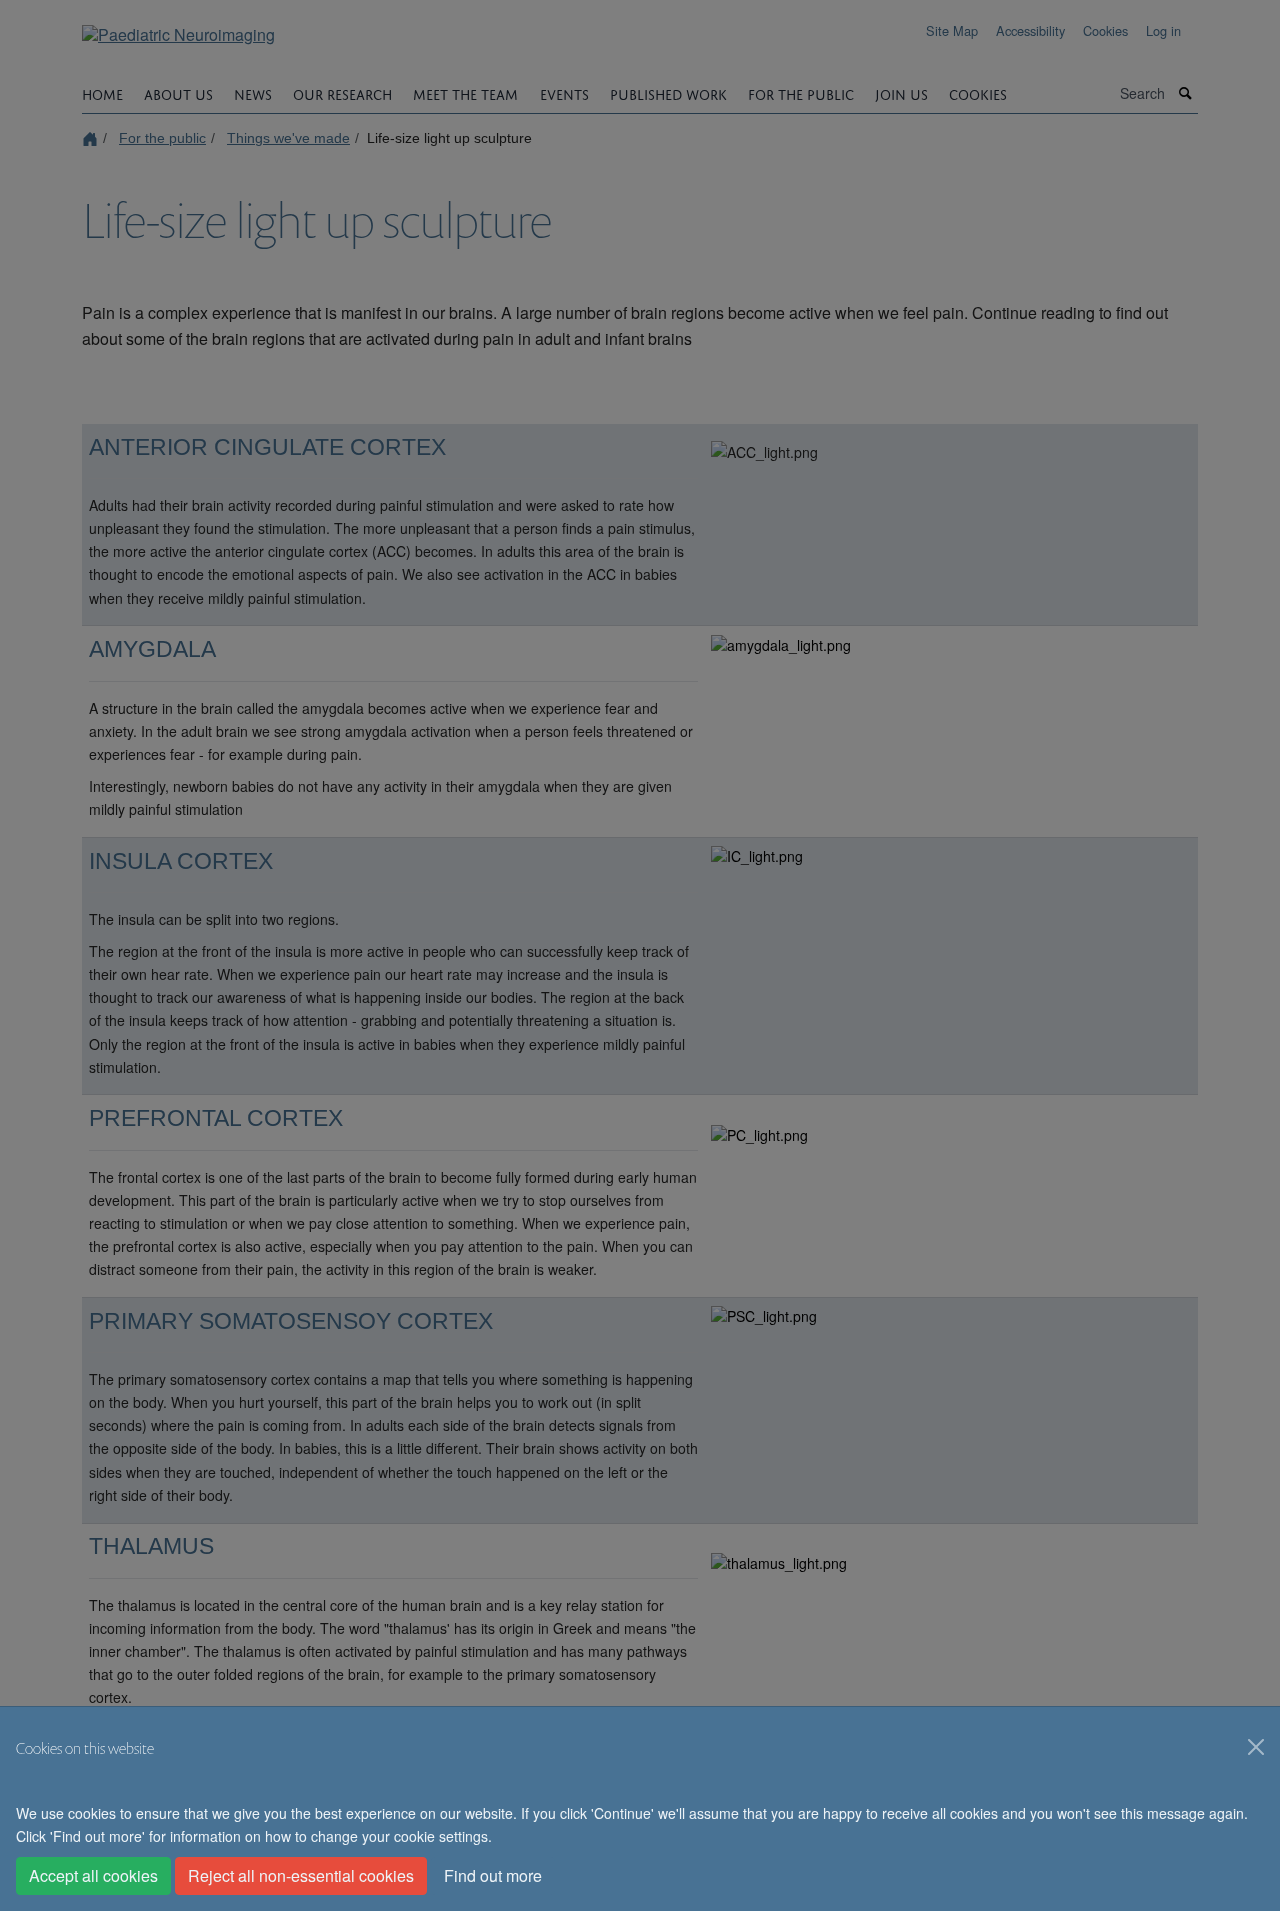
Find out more (493, 1875)
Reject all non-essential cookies (301, 1875)
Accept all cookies (93, 1875)
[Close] (1256, 1747)
